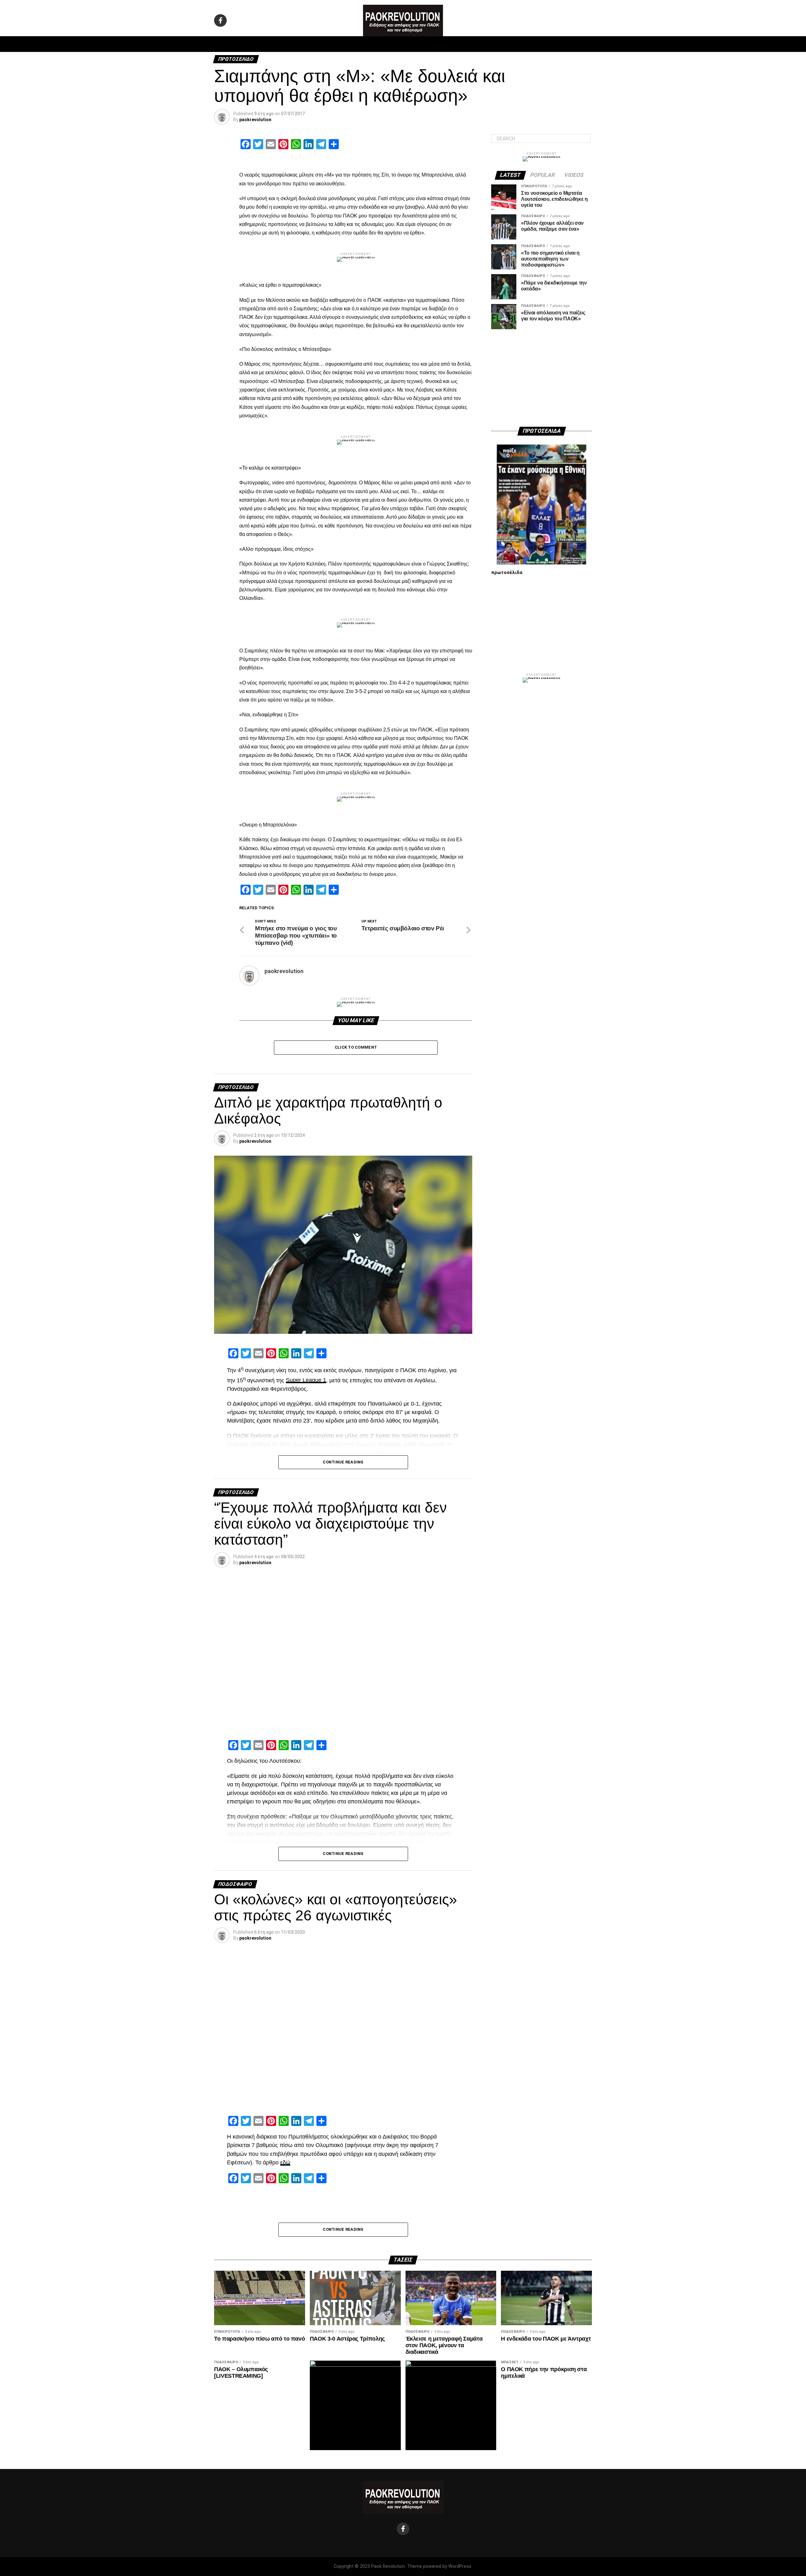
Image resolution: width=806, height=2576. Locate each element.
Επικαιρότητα (420, 44)
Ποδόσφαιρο (324, 44)
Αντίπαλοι (457, 44)
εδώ (285, 2162)
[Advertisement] (542, 378)
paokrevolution (255, 120)
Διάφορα (487, 44)
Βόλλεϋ (387, 44)
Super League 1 (306, 1380)
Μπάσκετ (358, 44)
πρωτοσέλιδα (507, 573)
